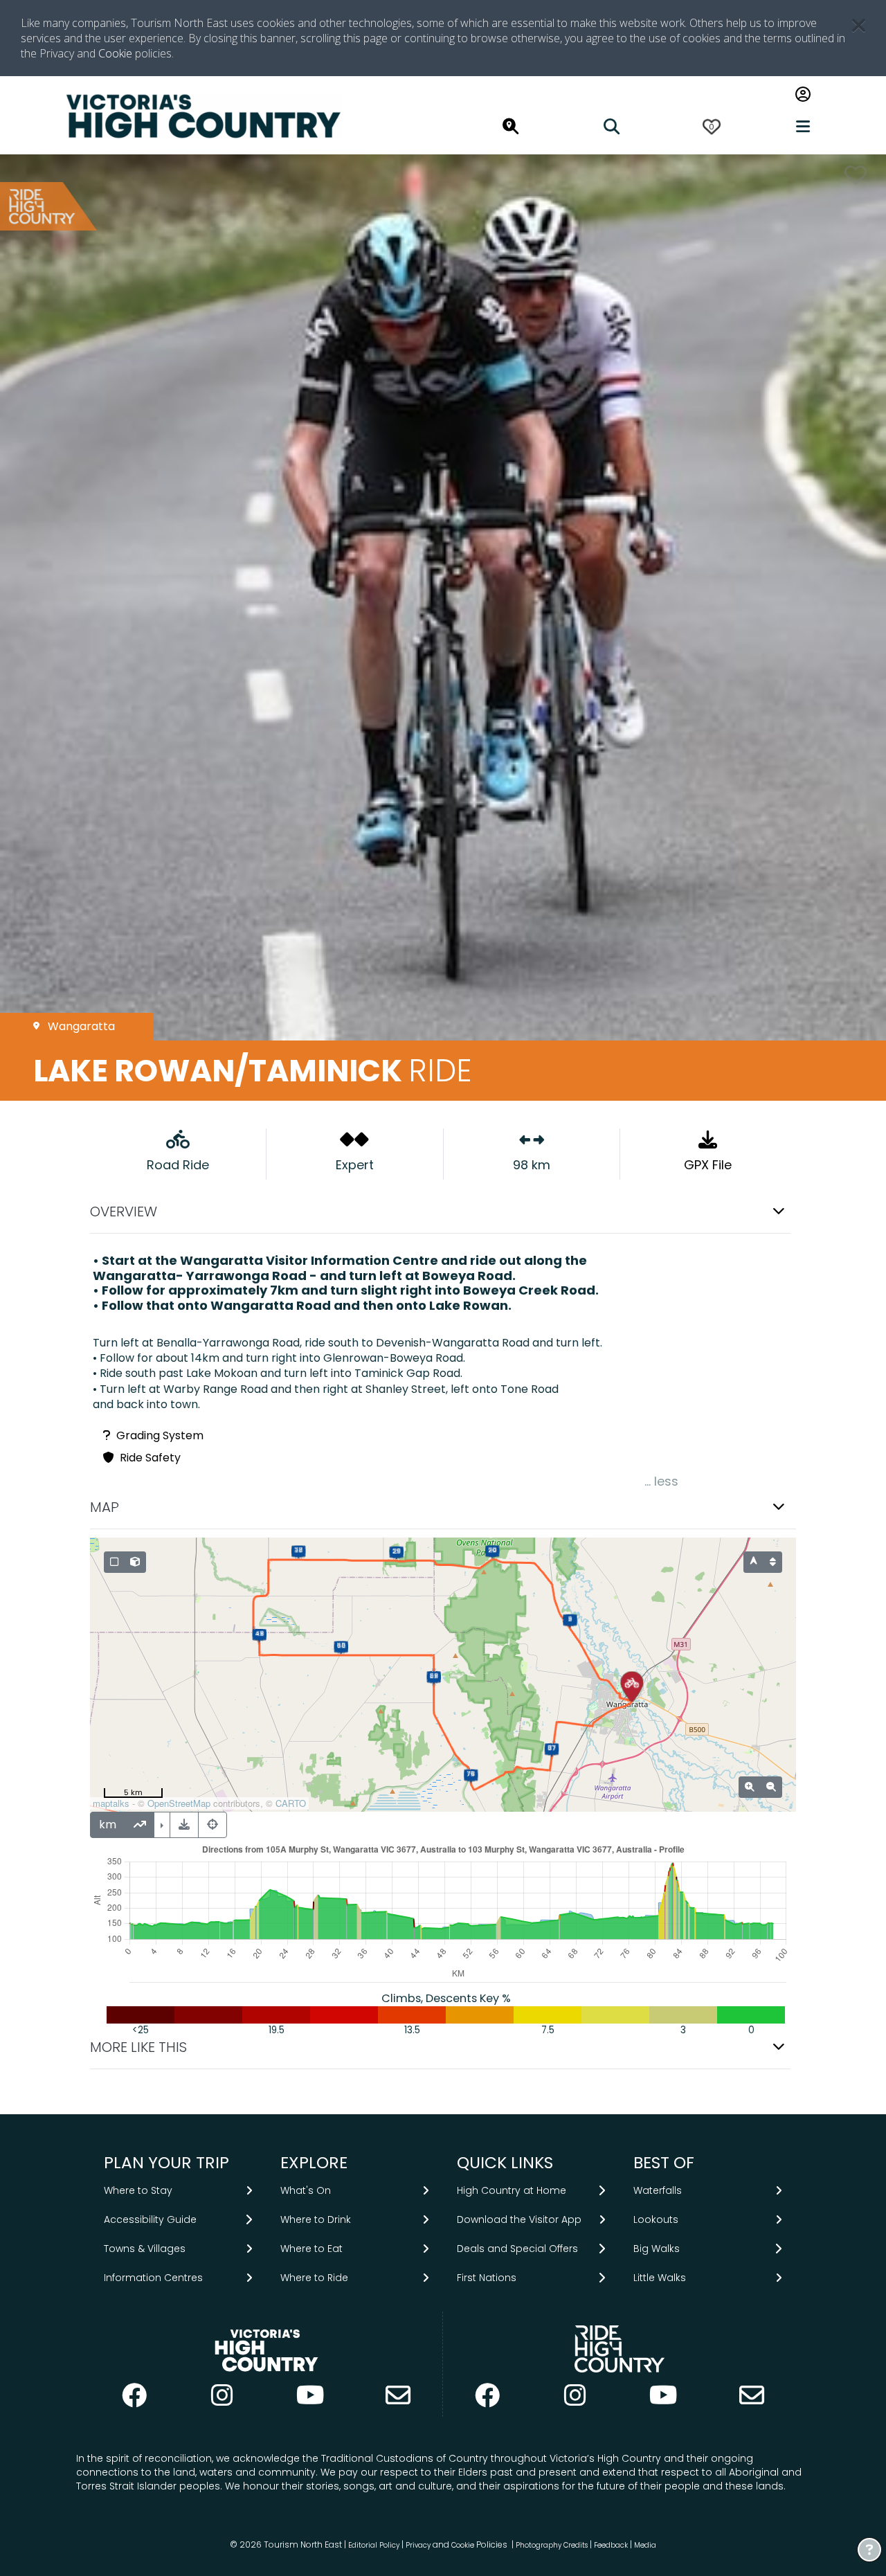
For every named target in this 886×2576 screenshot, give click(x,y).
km (108, 1825)
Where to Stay (138, 2190)
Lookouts (656, 2219)
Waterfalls (658, 2190)
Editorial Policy (374, 2545)
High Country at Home (512, 2190)
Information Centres (153, 2278)
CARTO (291, 1803)
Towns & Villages (145, 2249)
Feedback (612, 2545)
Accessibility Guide (150, 2219)
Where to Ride (314, 2278)
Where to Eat (311, 2249)
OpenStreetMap (179, 1803)
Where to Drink (316, 2219)
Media (645, 2545)
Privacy (418, 2545)
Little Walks (660, 2278)
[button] (443, 1212)
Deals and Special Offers (517, 2249)
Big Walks (657, 2249)
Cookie (115, 53)
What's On (306, 2190)
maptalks (111, 1803)
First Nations (487, 2278)
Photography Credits (552, 2545)
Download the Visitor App (519, 2219)
